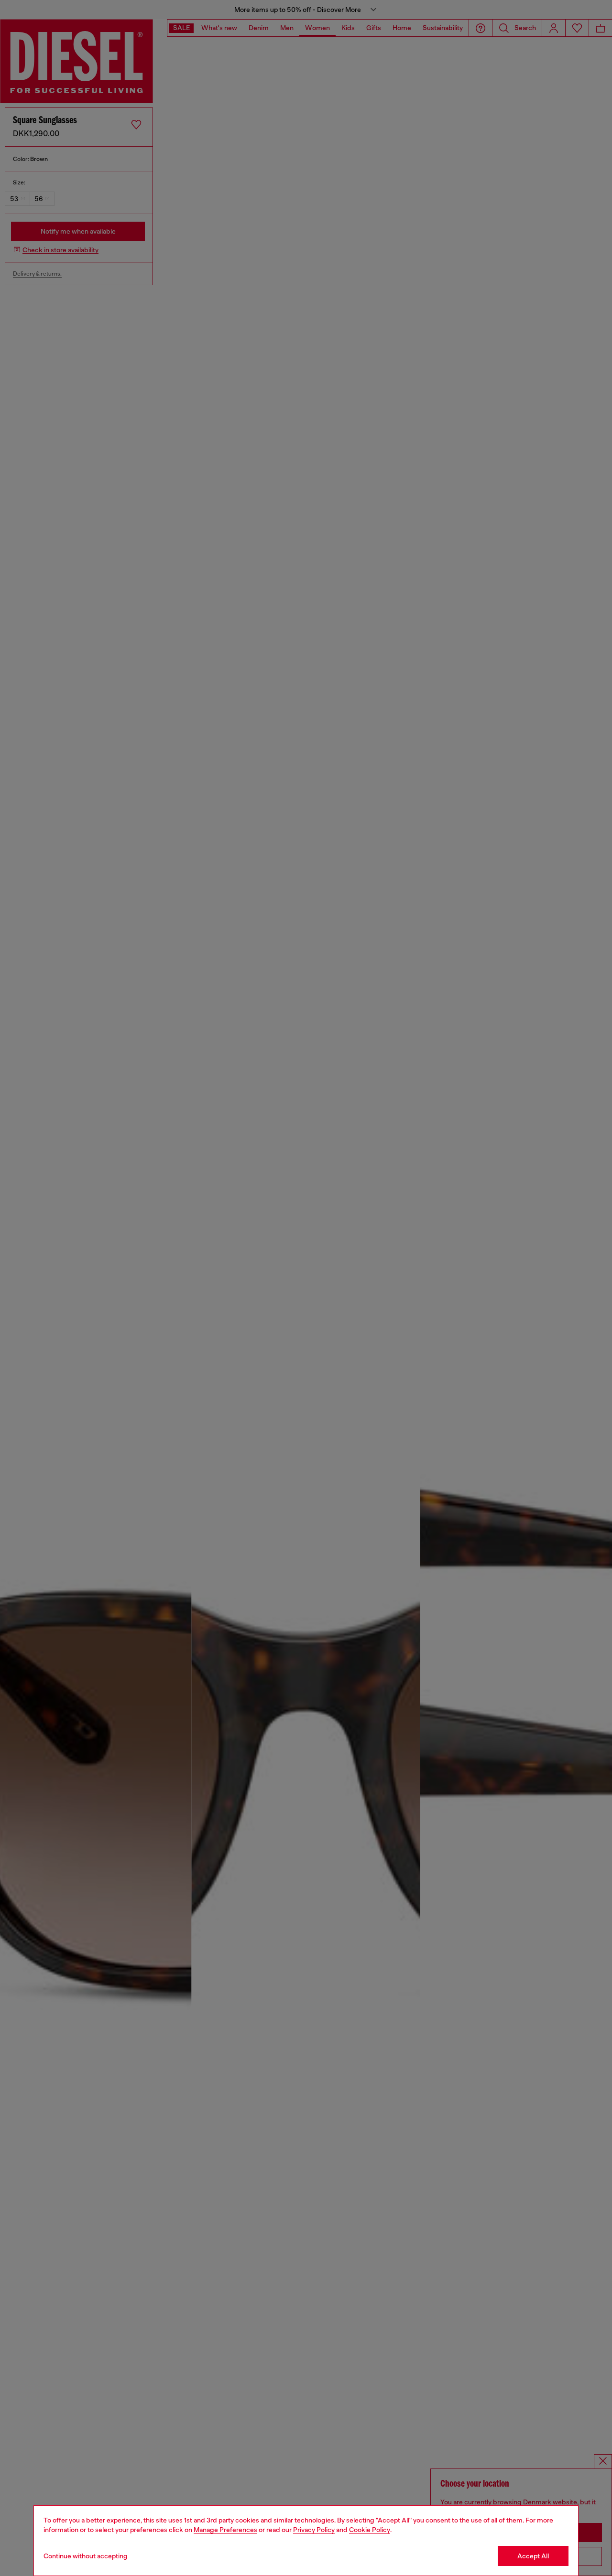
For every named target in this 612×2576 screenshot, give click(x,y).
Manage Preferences (225, 2530)
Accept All (533, 2556)
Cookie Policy (370, 2530)
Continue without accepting (86, 2556)
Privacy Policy (314, 2530)
